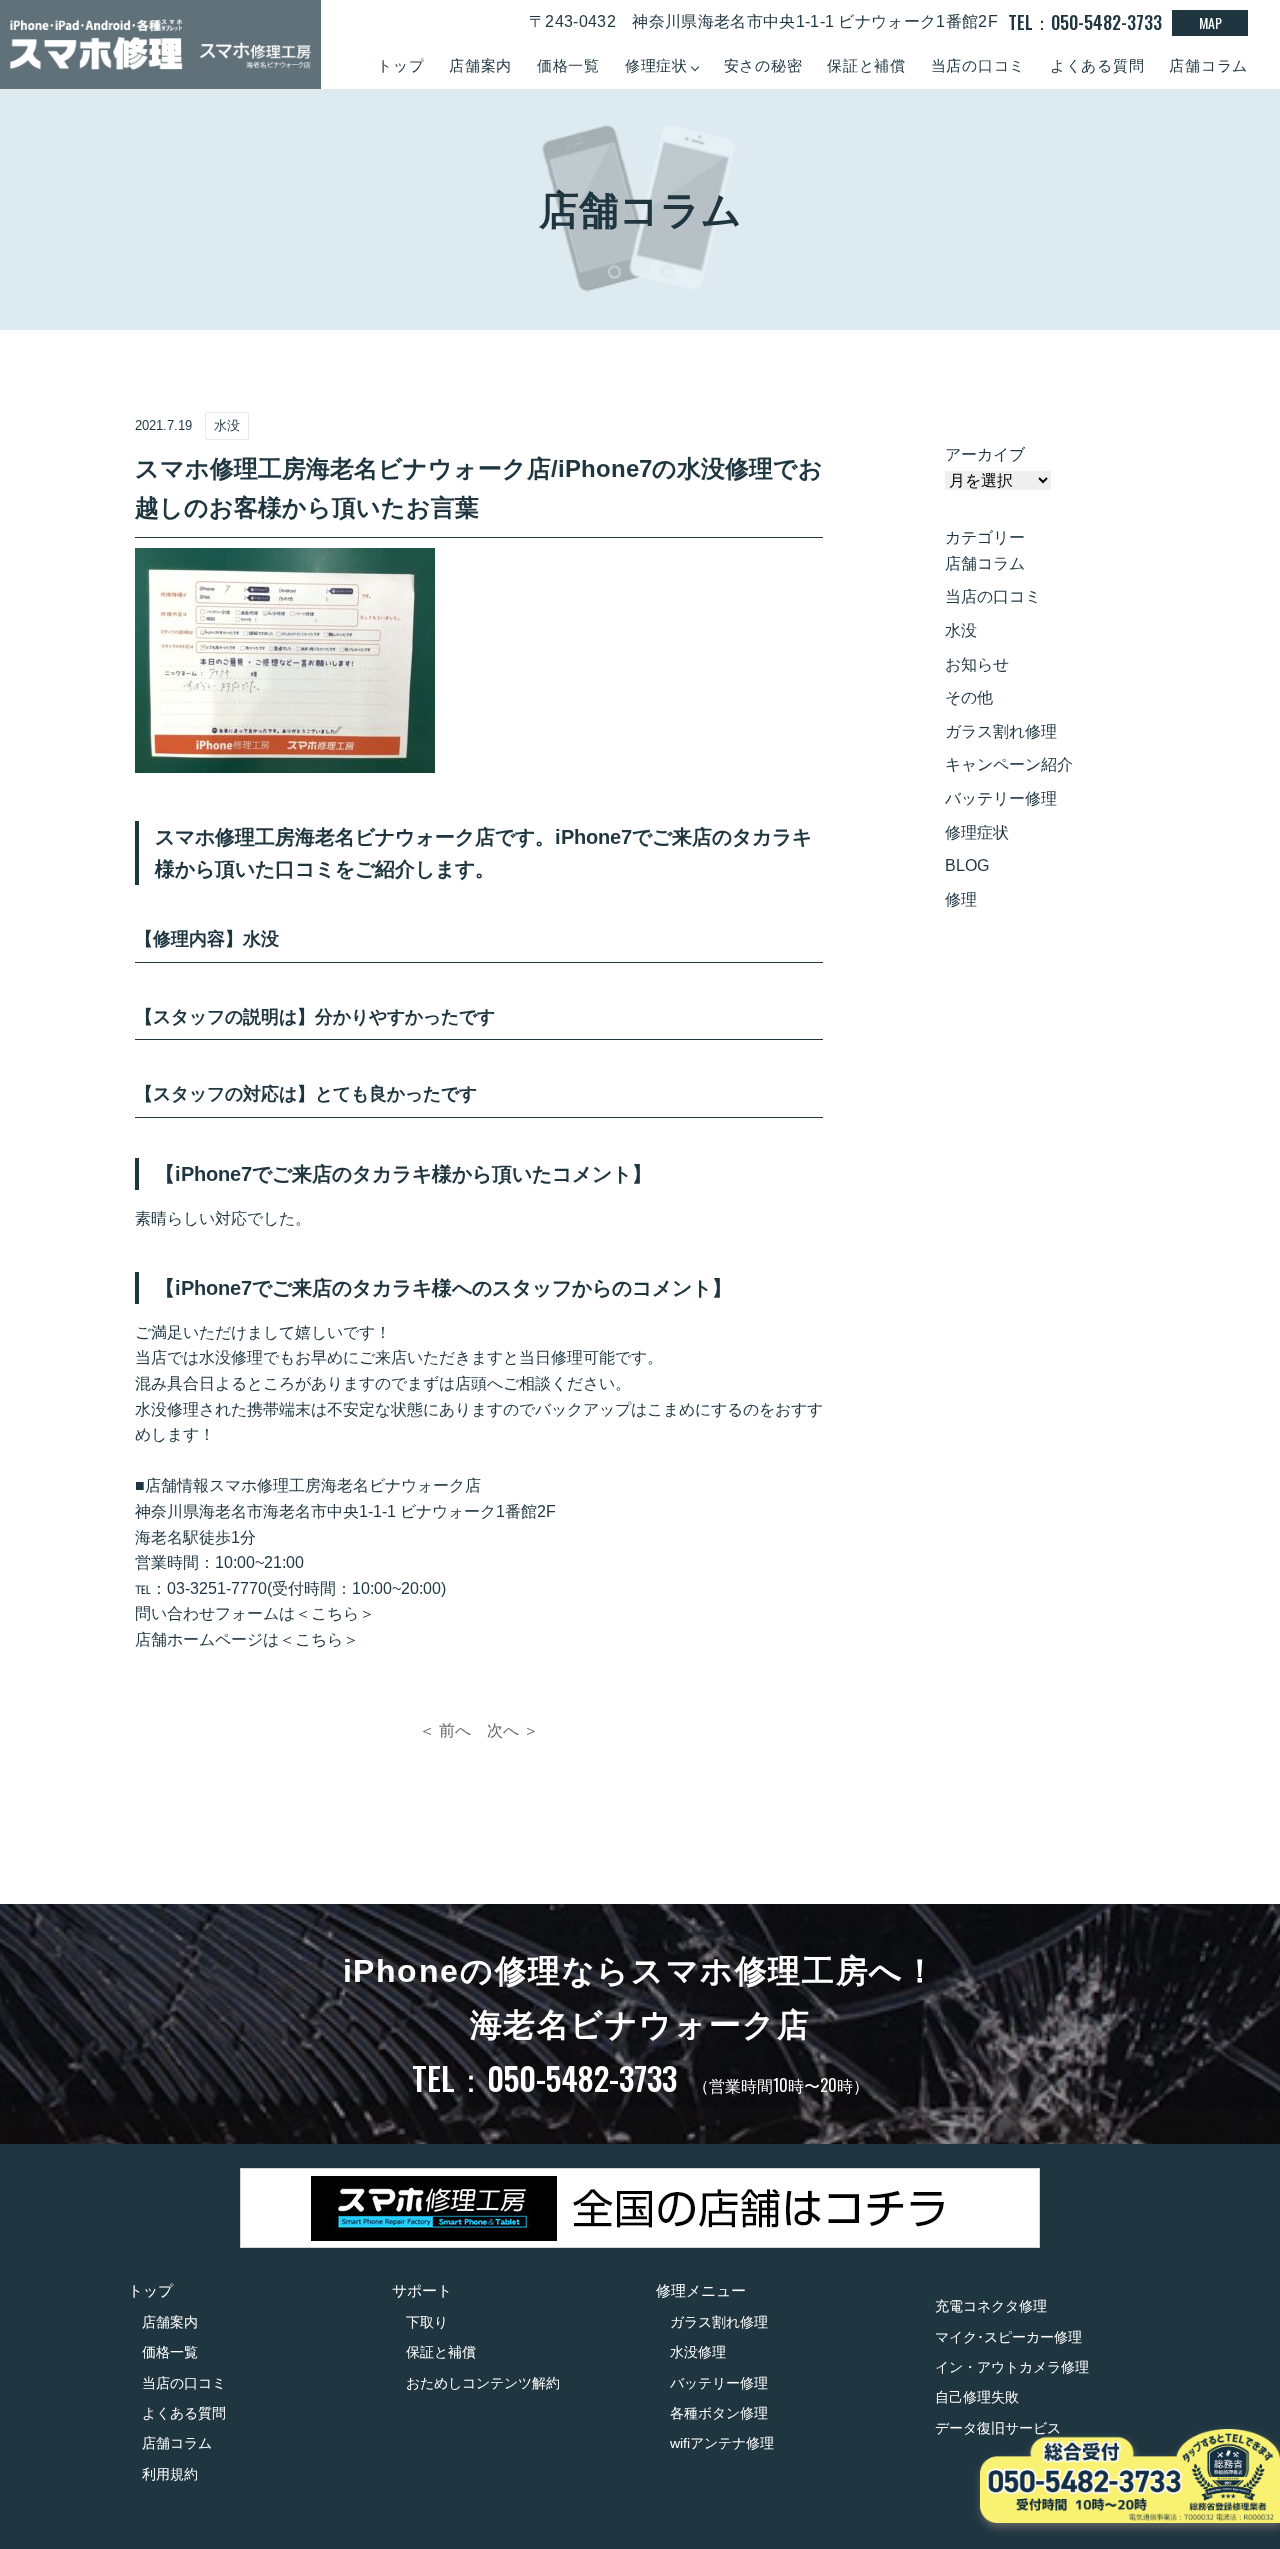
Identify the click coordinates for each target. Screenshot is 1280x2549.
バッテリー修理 (1001, 798)
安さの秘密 (763, 65)
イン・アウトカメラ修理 (1012, 2367)
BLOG (967, 865)
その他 (969, 697)
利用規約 (170, 2474)
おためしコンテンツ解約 (483, 2383)
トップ (400, 65)
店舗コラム (1208, 65)
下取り (427, 2322)
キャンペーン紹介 (1009, 764)
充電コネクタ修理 (991, 2306)
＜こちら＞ (335, 1613)
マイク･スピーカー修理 (1008, 2337)
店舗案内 (480, 65)
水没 (961, 630)
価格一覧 (568, 65)
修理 (961, 899)
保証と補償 (866, 65)
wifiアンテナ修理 (722, 2443)
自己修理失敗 (977, 2397)
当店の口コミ (978, 65)
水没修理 (698, 2352)
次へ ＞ (513, 1730)
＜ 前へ (445, 1730)
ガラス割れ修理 (1001, 731)
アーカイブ (985, 454)
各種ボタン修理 (719, 2413)
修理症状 (977, 832)
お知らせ (977, 664)
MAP (1210, 22)
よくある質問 (1097, 65)
